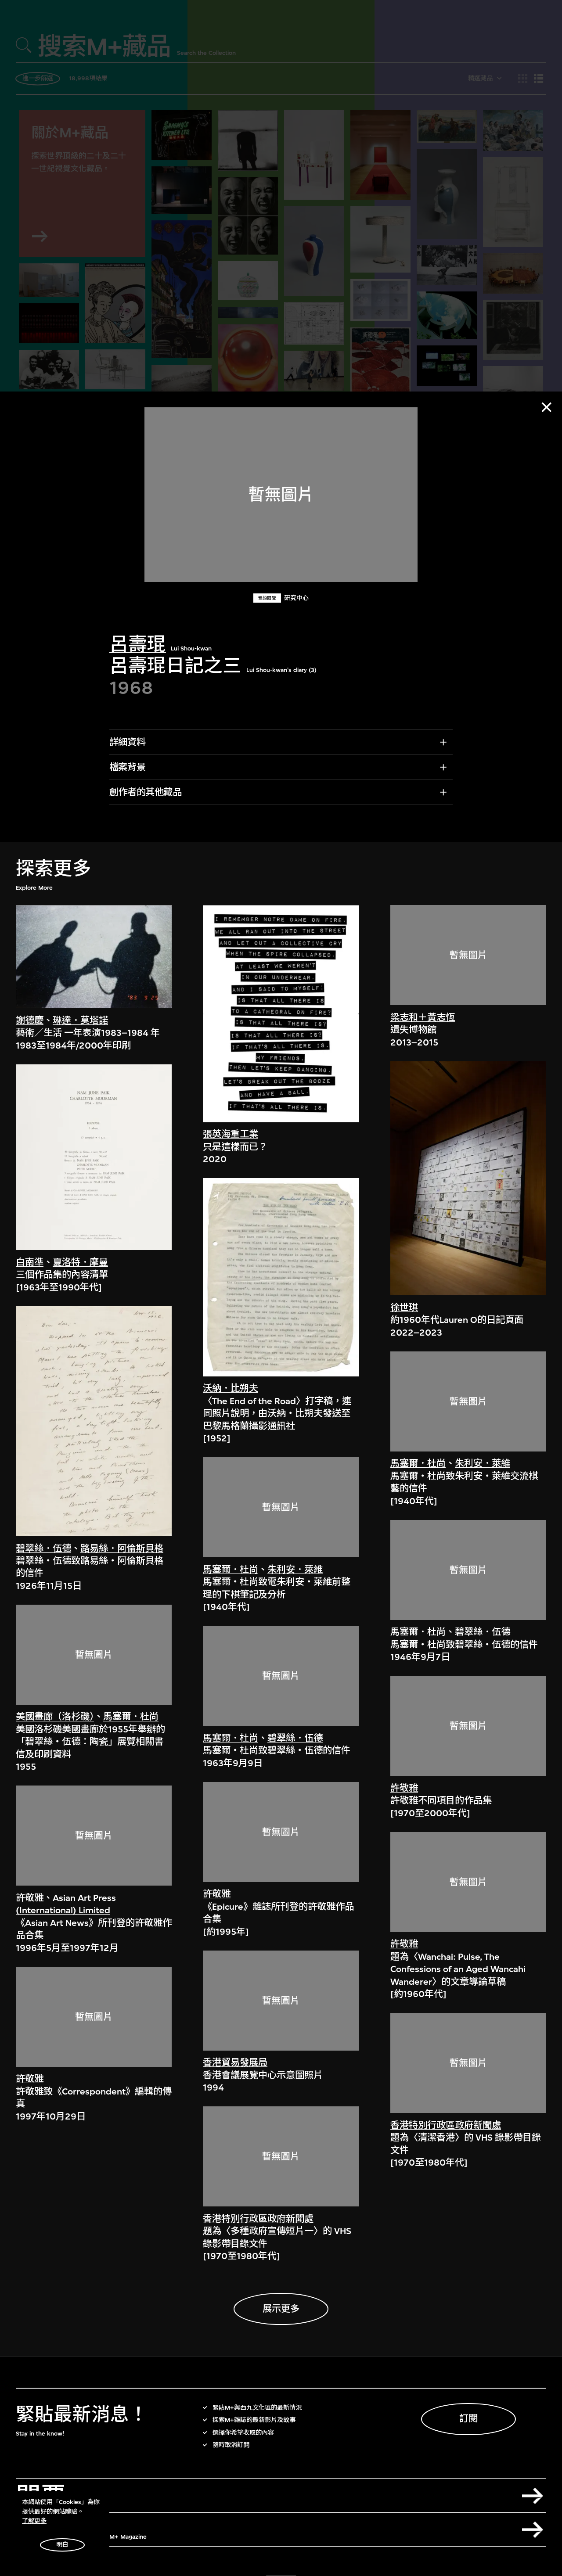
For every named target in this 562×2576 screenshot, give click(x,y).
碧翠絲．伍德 (43, 1549)
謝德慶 (30, 1021)
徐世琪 (404, 1308)
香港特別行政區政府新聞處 (258, 2219)
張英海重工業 (231, 1135)
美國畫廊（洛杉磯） (55, 1717)
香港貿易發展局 (235, 2063)
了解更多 (34, 2521)
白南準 (30, 1263)
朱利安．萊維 (295, 1570)
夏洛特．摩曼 (80, 1263)
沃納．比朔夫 (231, 1389)
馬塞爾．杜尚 (131, 1717)
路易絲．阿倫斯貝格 (122, 1549)
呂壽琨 (138, 645)
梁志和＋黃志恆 (423, 1018)
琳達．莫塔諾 (80, 1021)
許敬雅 (30, 1898)
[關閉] (547, 407)
